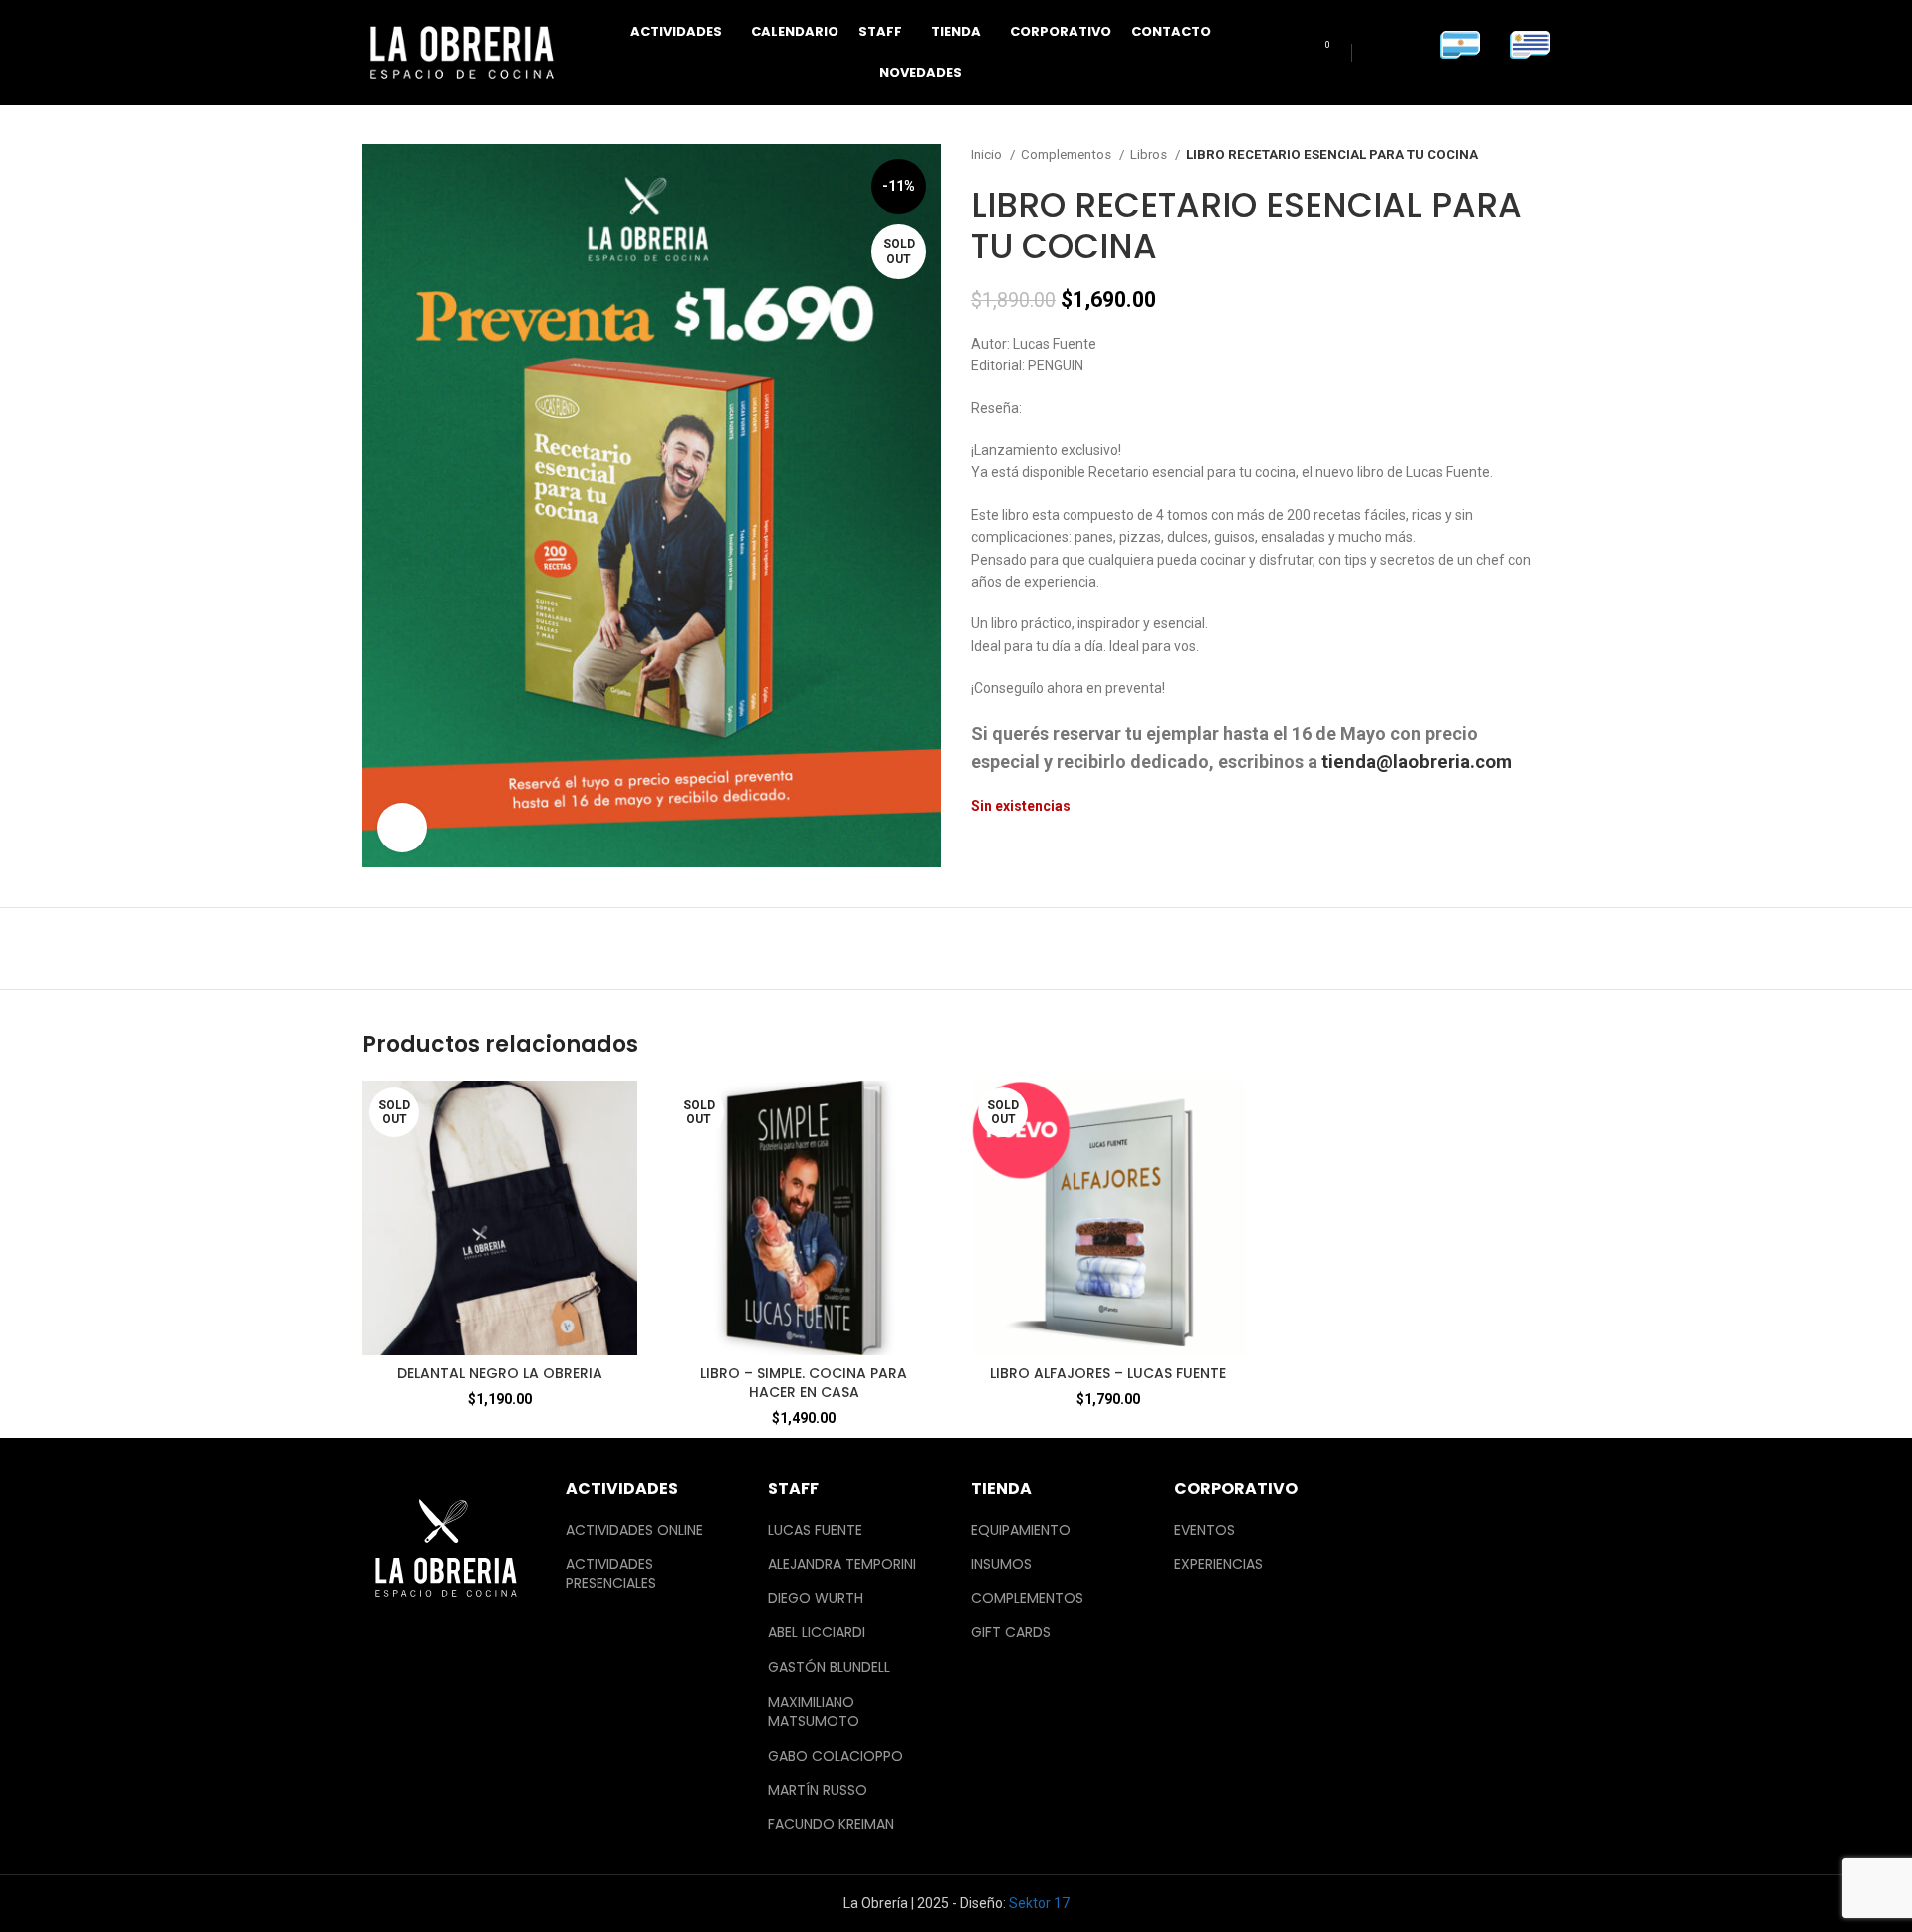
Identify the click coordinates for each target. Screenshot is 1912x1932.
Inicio (988, 155)
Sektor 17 (1039, 1903)
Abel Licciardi (817, 1633)
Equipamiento (1021, 1530)
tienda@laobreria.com (1417, 762)
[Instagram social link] (1406, 53)
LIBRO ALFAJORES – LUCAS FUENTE (1108, 1373)
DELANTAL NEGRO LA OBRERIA (500, 1373)
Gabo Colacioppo (836, 1756)
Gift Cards (1011, 1633)
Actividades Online (634, 1530)
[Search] (1285, 53)
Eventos (1204, 1530)
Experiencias (1218, 1564)
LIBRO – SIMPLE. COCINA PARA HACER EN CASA (804, 1383)
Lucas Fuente (815, 1530)
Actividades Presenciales (611, 1574)
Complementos (1068, 155)
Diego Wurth (816, 1599)
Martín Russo (818, 1790)
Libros (1150, 155)
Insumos (1001, 1564)
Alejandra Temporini (842, 1564)
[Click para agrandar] (402, 828)
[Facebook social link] (1377, 53)
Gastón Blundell (829, 1668)
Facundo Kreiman (831, 1825)
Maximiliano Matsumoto (814, 1712)
